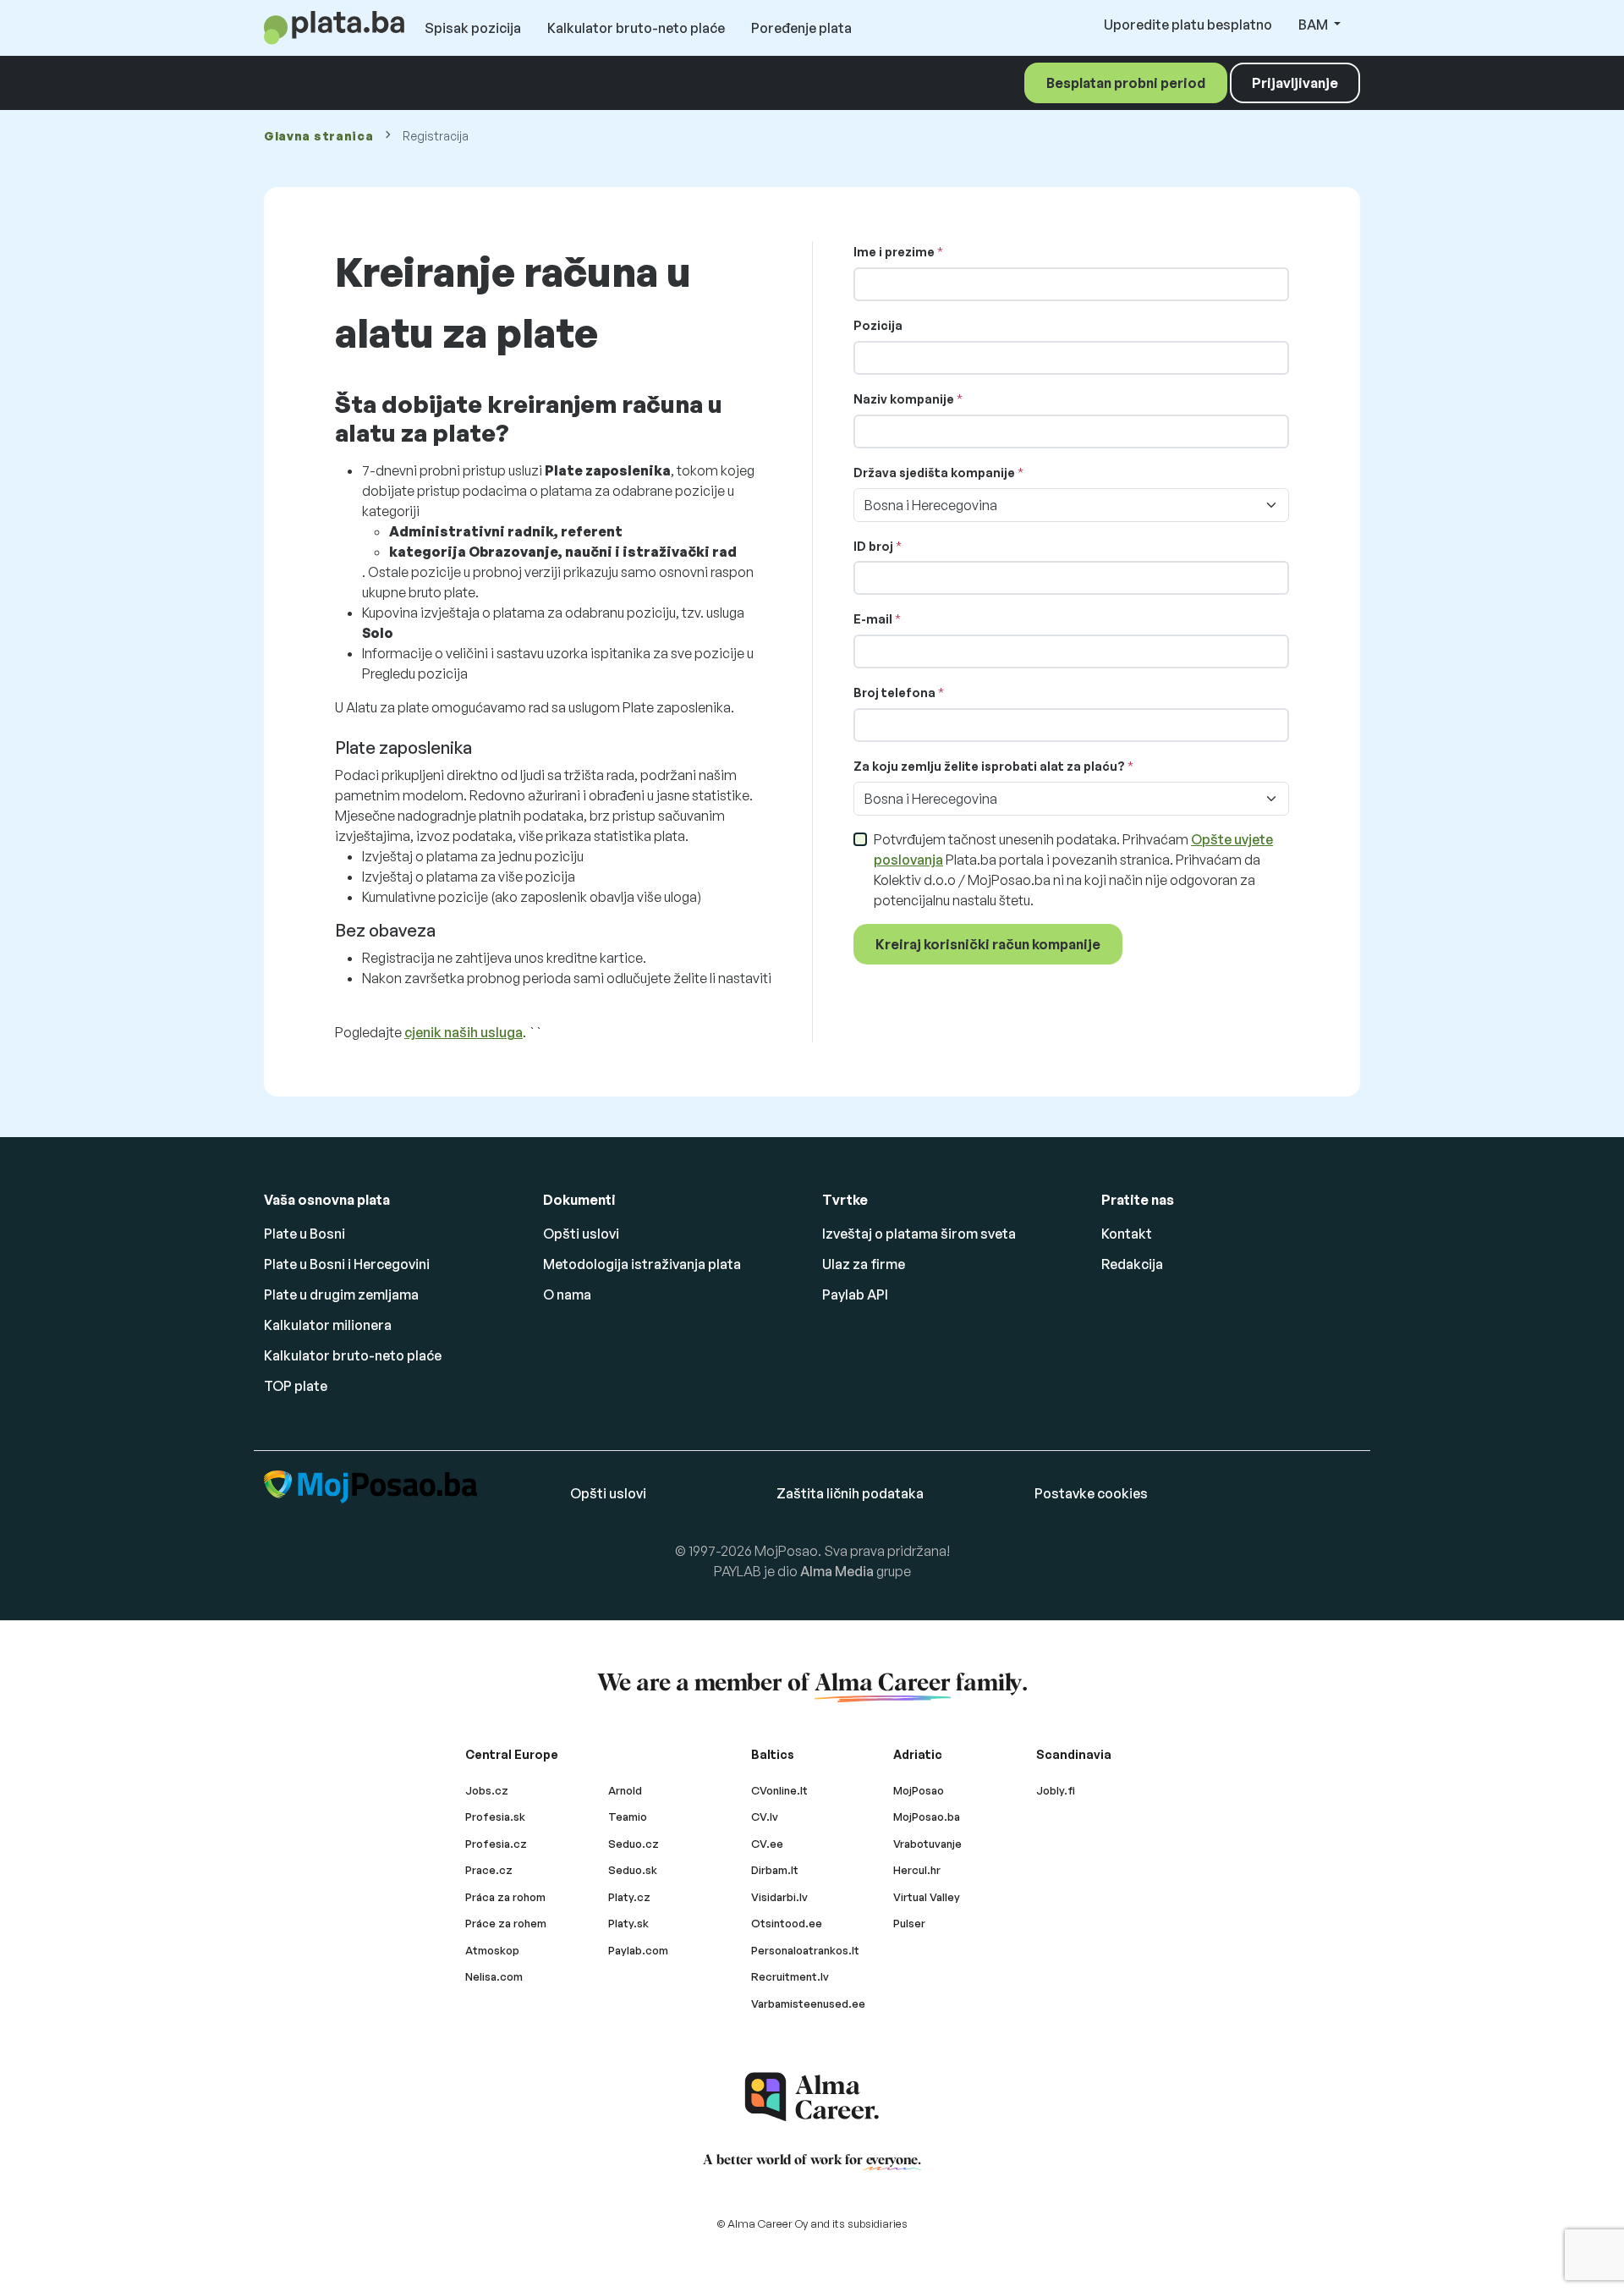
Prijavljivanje (1295, 83)
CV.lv (765, 1817)
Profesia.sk (495, 1817)
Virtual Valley (927, 1897)
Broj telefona (896, 693)
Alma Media (837, 1571)
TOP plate (296, 1386)
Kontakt (1127, 1234)
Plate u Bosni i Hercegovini (347, 1264)
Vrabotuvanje (927, 1844)
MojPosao (919, 1790)
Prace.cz (489, 1870)
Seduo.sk (633, 1870)
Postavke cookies (1091, 1493)
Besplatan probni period (1126, 83)
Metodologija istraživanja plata (642, 1264)
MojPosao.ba (927, 1817)
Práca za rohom (505, 1897)
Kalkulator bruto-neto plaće (636, 28)
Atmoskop (492, 1950)
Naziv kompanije (904, 399)
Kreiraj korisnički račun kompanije (988, 944)
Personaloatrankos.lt (805, 1950)
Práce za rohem (506, 1923)
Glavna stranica (319, 136)
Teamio (628, 1817)
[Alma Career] (812, 2097)
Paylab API (855, 1294)
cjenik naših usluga (464, 1032)
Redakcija (1132, 1264)
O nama (567, 1294)
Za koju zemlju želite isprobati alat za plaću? (989, 766)
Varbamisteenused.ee (808, 2003)
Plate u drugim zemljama (341, 1294)
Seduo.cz (634, 1844)
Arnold (625, 1790)
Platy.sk (628, 1923)
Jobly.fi (1056, 1790)
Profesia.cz (496, 1844)
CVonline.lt (779, 1790)
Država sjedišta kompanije (934, 473)
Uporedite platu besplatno (1188, 25)
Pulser (909, 1923)
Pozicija (878, 325)
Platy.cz (629, 1897)
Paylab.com (638, 1950)
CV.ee (767, 1844)
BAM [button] (1314, 25)
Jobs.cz (487, 1790)
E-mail (873, 619)
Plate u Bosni (304, 1234)
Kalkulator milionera (328, 1325)
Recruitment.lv (790, 1976)
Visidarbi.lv (779, 1897)
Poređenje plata (801, 28)
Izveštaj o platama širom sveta (919, 1234)
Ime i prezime (894, 252)
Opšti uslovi (581, 1234)
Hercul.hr (917, 1870)
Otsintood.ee (787, 1923)
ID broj (873, 546)
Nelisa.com (494, 1976)
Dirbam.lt (775, 1870)
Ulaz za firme (864, 1264)
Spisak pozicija (473, 28)
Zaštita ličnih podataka (850, 1493)
